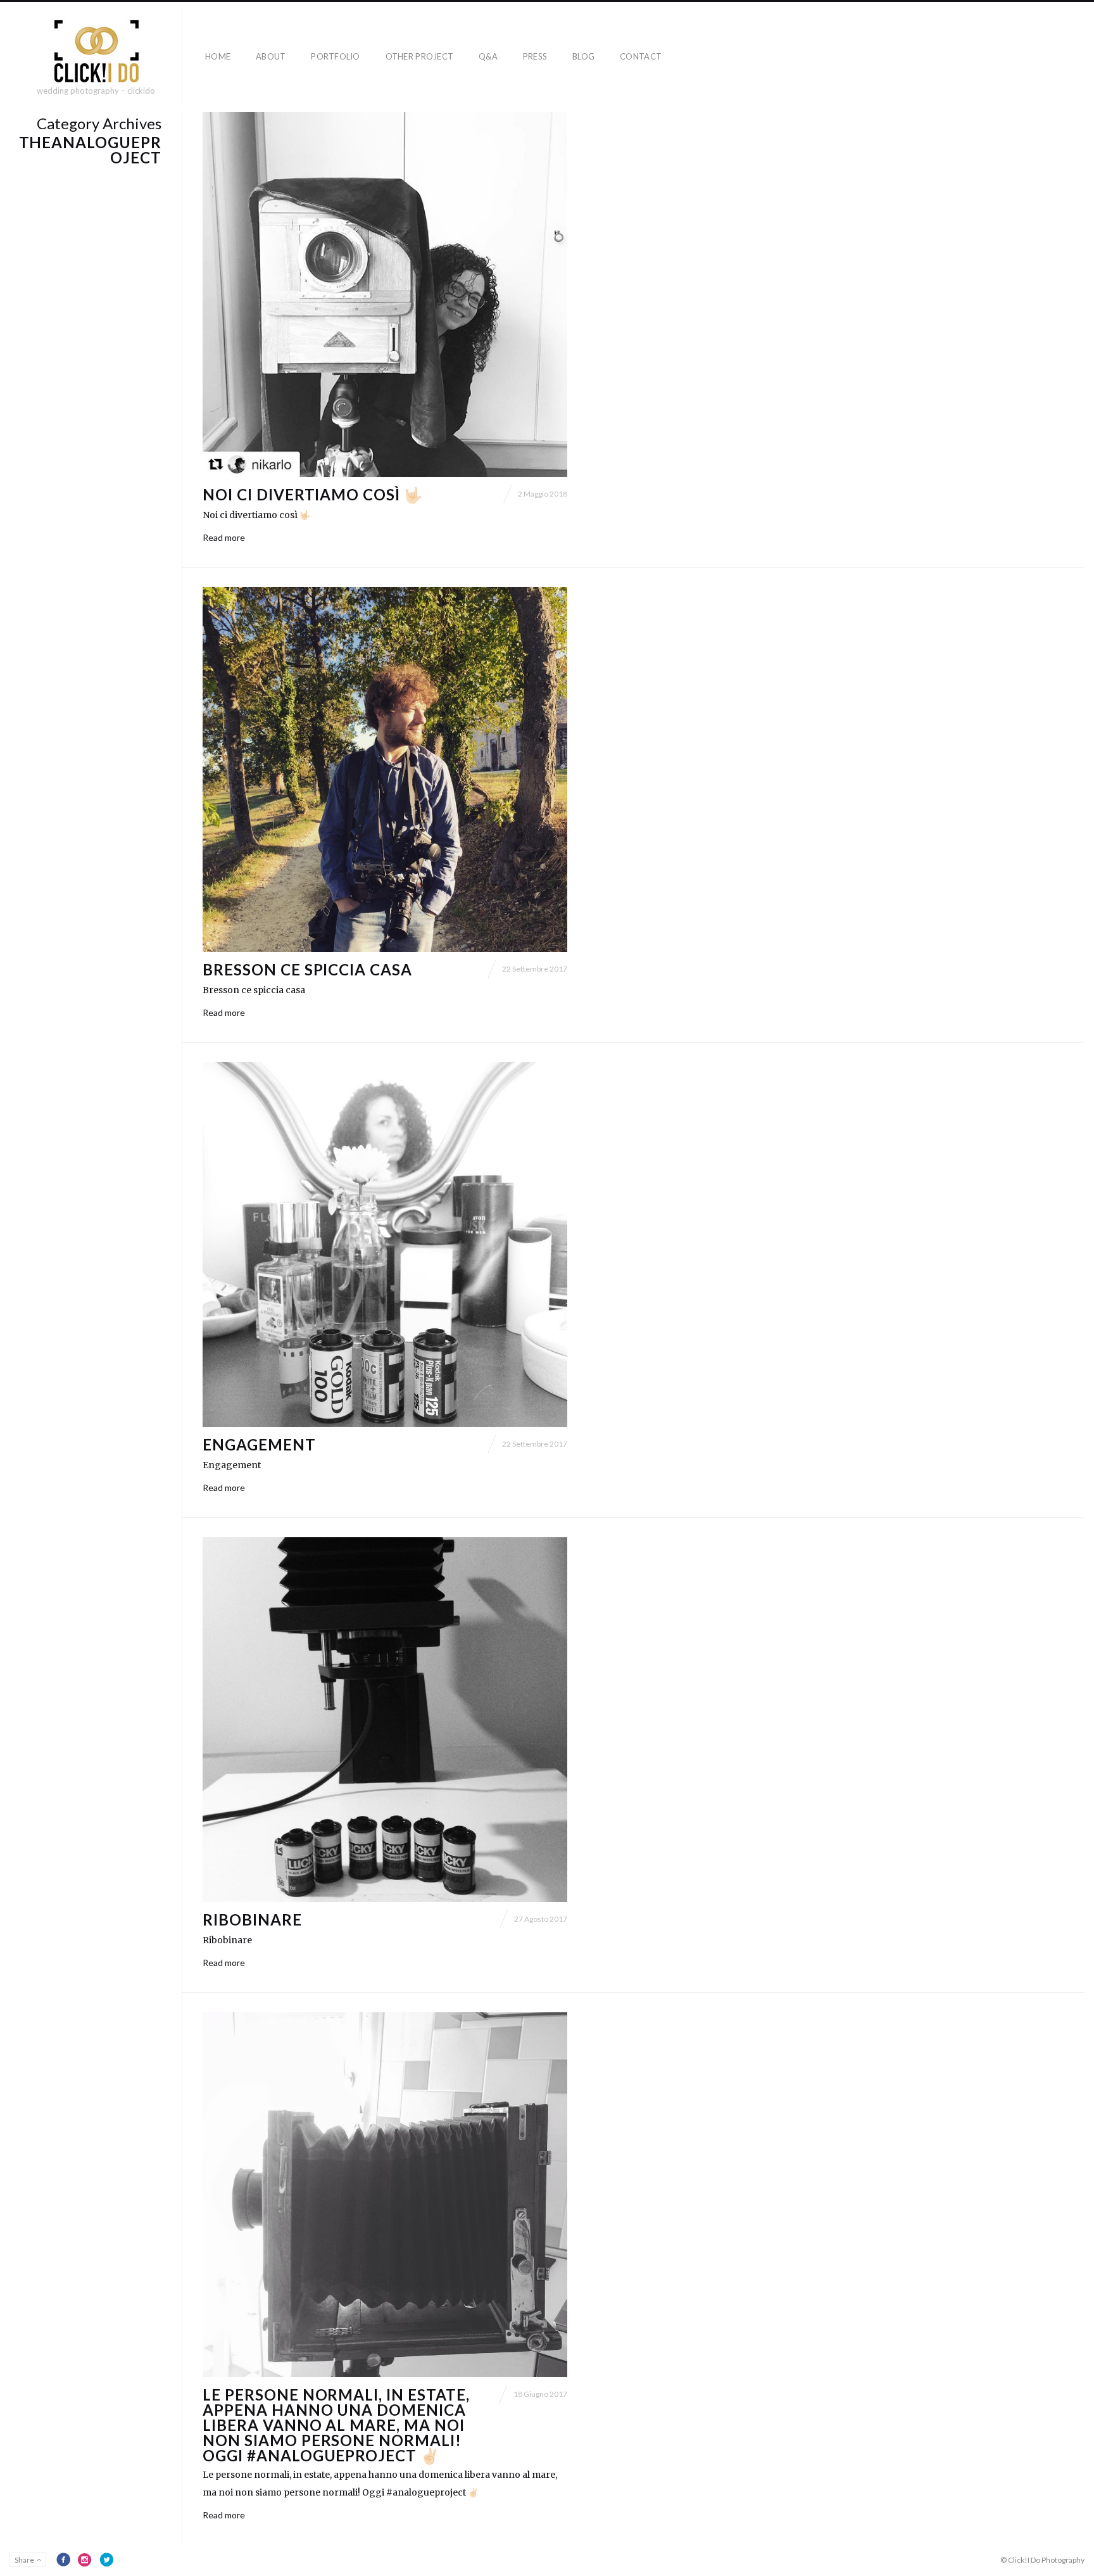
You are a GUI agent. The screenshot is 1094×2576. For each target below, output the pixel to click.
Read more (224, 537)
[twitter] (106, 2560)
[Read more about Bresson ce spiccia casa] (385, 770)
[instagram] (85, 2560)
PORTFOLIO (335, 56)
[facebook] (63, 2560)
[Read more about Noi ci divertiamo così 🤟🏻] (385, 295)
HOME (218, 56)
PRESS (535, 56)
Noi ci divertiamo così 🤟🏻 (313, 494)
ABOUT (271, 56)
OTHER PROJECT (419, 56)
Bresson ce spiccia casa (307, 969)
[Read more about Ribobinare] (385, 1720)
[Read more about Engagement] (385, 1245)
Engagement (259, 1444)
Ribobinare (252, 1919)
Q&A (488, 56)
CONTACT (641, 56)
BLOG (583, 56)
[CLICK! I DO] (96, 51)
